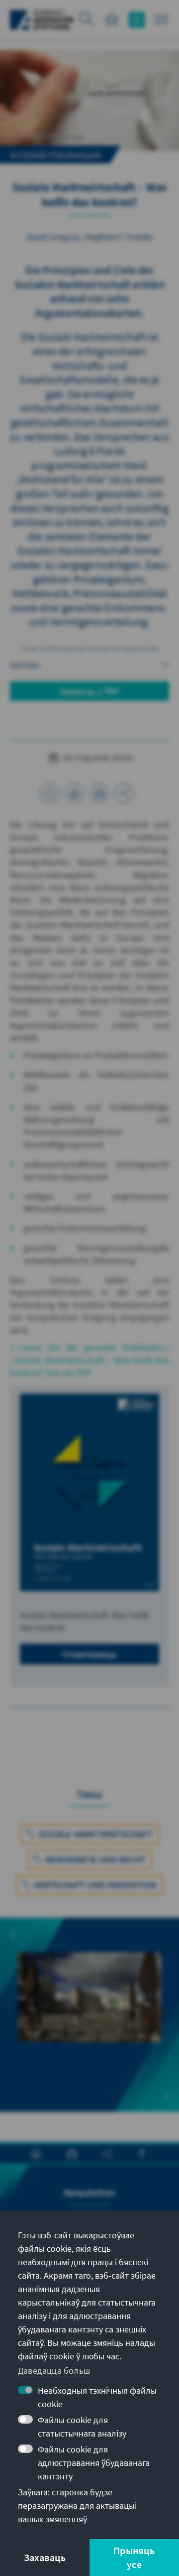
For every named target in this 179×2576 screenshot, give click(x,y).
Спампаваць (90, 1654)
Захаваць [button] (45, 2557)
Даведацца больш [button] (54, 2371)
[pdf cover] (89, 1492)
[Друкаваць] (75, 793)
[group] (89, 2015)
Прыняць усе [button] (134, 2557)
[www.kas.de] (42, 20)
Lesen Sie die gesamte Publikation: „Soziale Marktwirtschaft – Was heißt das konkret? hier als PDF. (89, 1360)
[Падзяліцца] (124, 793)
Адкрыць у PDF (90, 691)
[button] (13, 1935)
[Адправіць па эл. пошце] (99, 793)
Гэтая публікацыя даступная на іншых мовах (89, 648)
